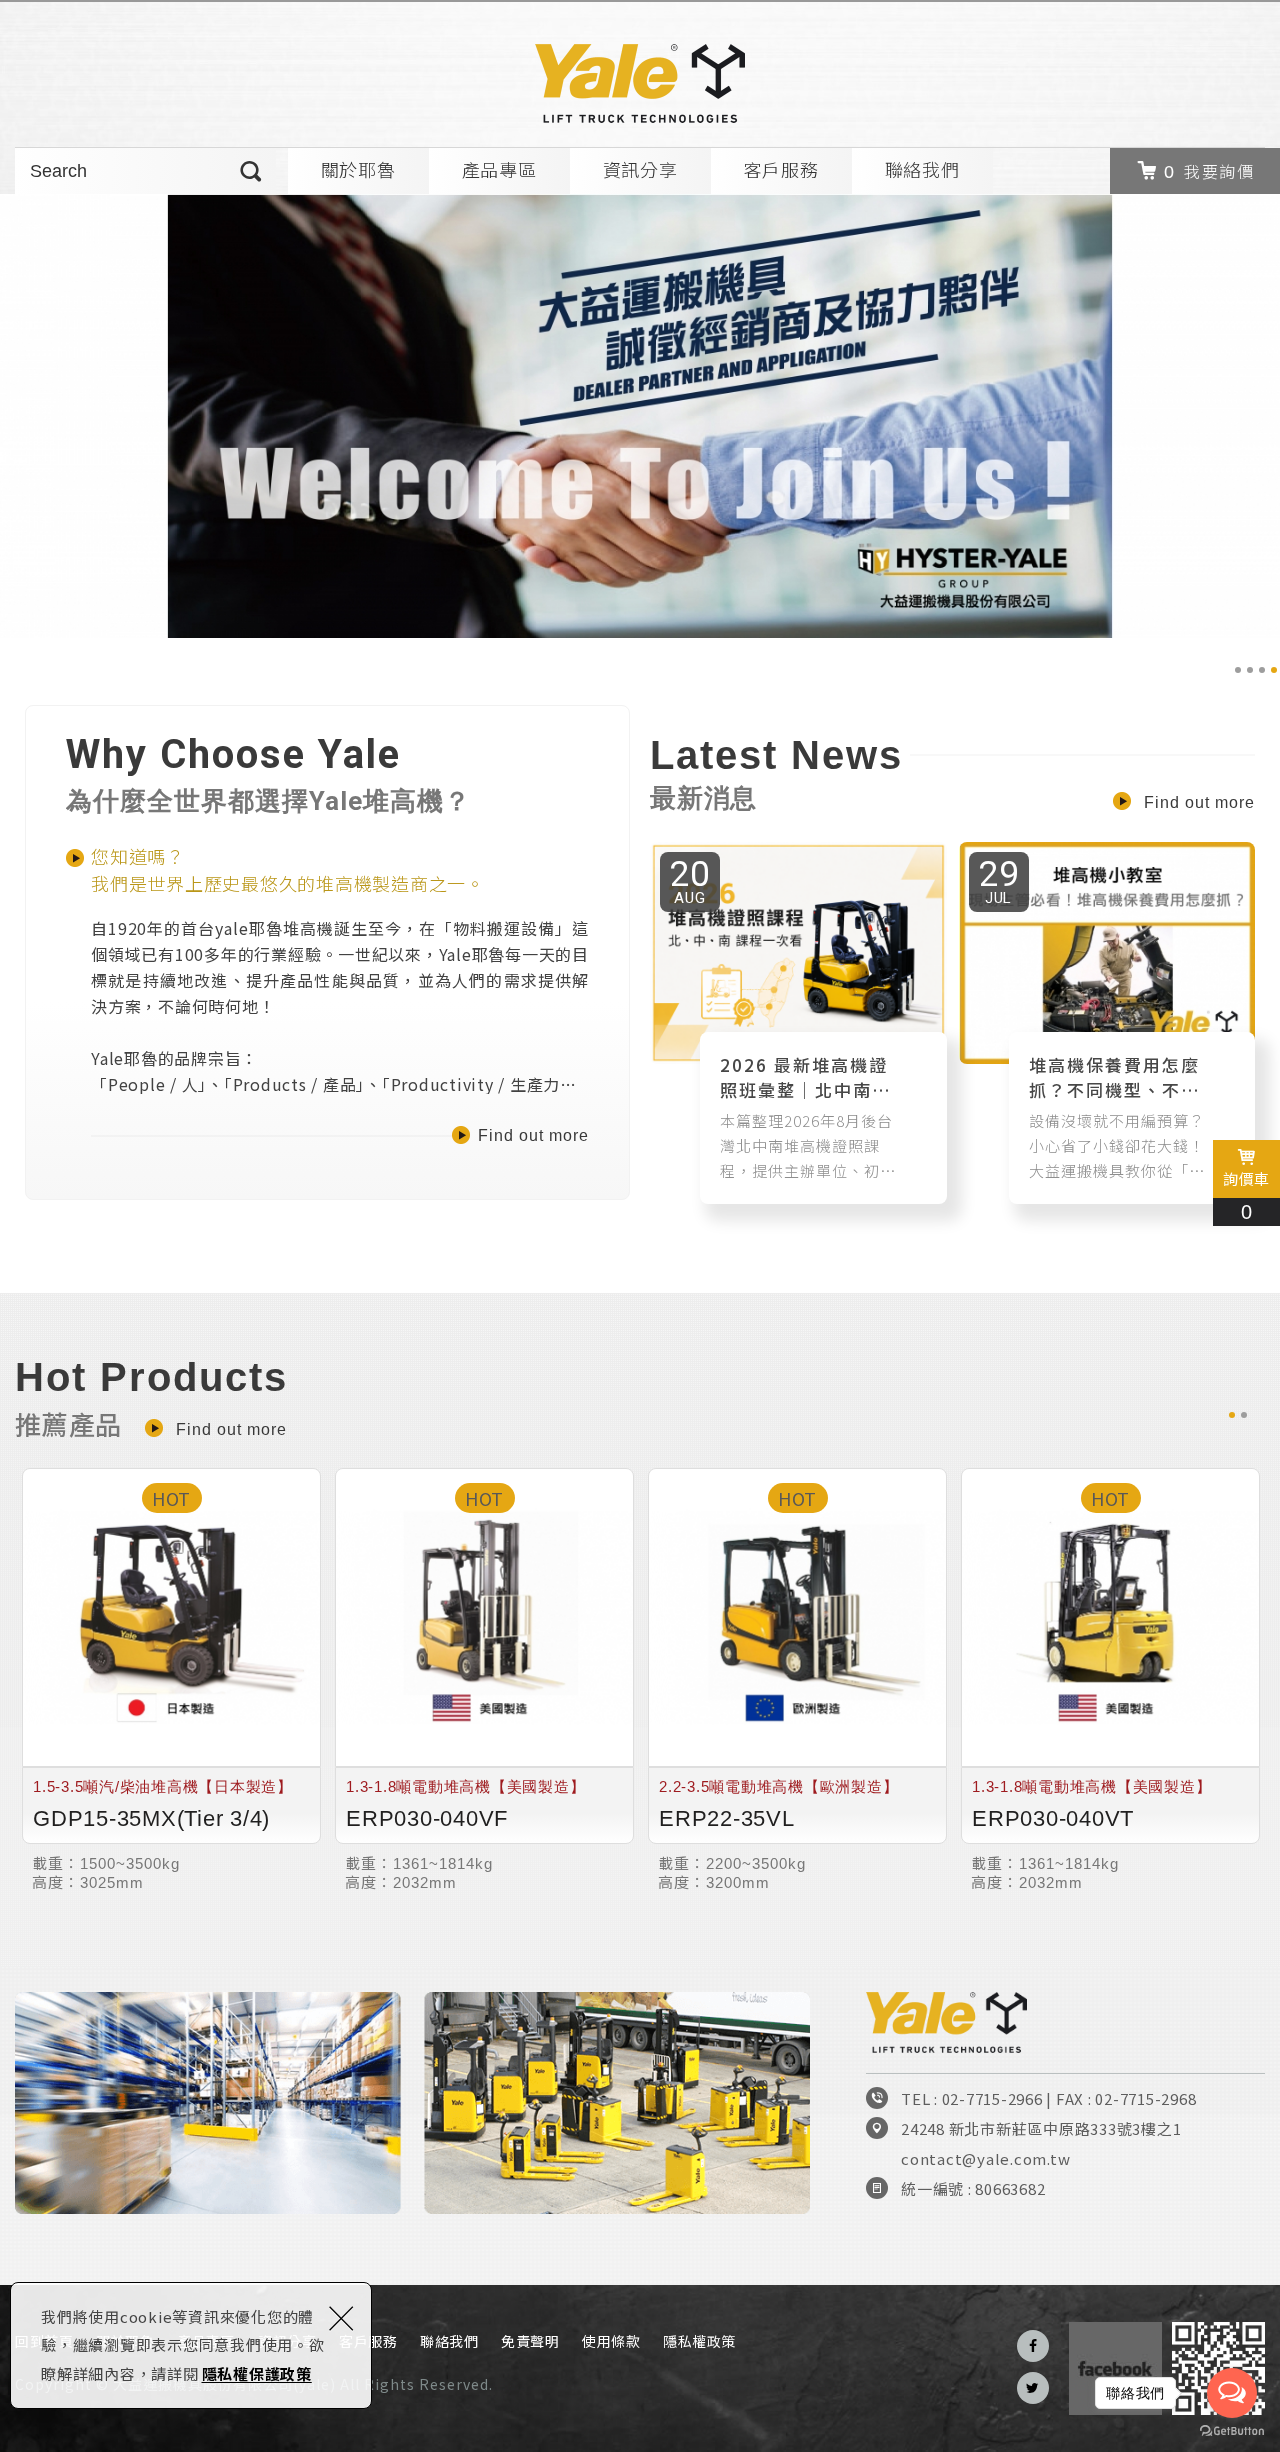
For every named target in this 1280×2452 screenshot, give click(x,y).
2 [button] (1250, 670)
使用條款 (611, 2341)
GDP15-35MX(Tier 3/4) (171, 1680)
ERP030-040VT (1110, 1680)
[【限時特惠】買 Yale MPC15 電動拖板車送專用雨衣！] (640, 416)
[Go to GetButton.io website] (1232, 2431)
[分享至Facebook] (1033, 2346)
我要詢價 (1219, 171)
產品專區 (499, 169)
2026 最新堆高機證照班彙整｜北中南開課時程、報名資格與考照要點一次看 (798, 1023)
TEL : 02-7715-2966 (972, 2098)
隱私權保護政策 (257, 2373)
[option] (640, 416)
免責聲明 (530, 2341)
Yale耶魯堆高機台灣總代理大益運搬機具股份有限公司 (640, 83)
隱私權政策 (699, 2341)
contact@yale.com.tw (985, 2158)
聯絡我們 (922, 169)
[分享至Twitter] (1033, 2388)
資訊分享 (640, 169)
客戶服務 (781, 169)
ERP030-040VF (484, 1680)
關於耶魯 (358, 169)
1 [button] (1238, 670)
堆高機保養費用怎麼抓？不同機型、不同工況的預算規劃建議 (1107, 1023)
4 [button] (1274, 670)
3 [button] (1262, 670)
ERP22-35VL (797, 1680)
